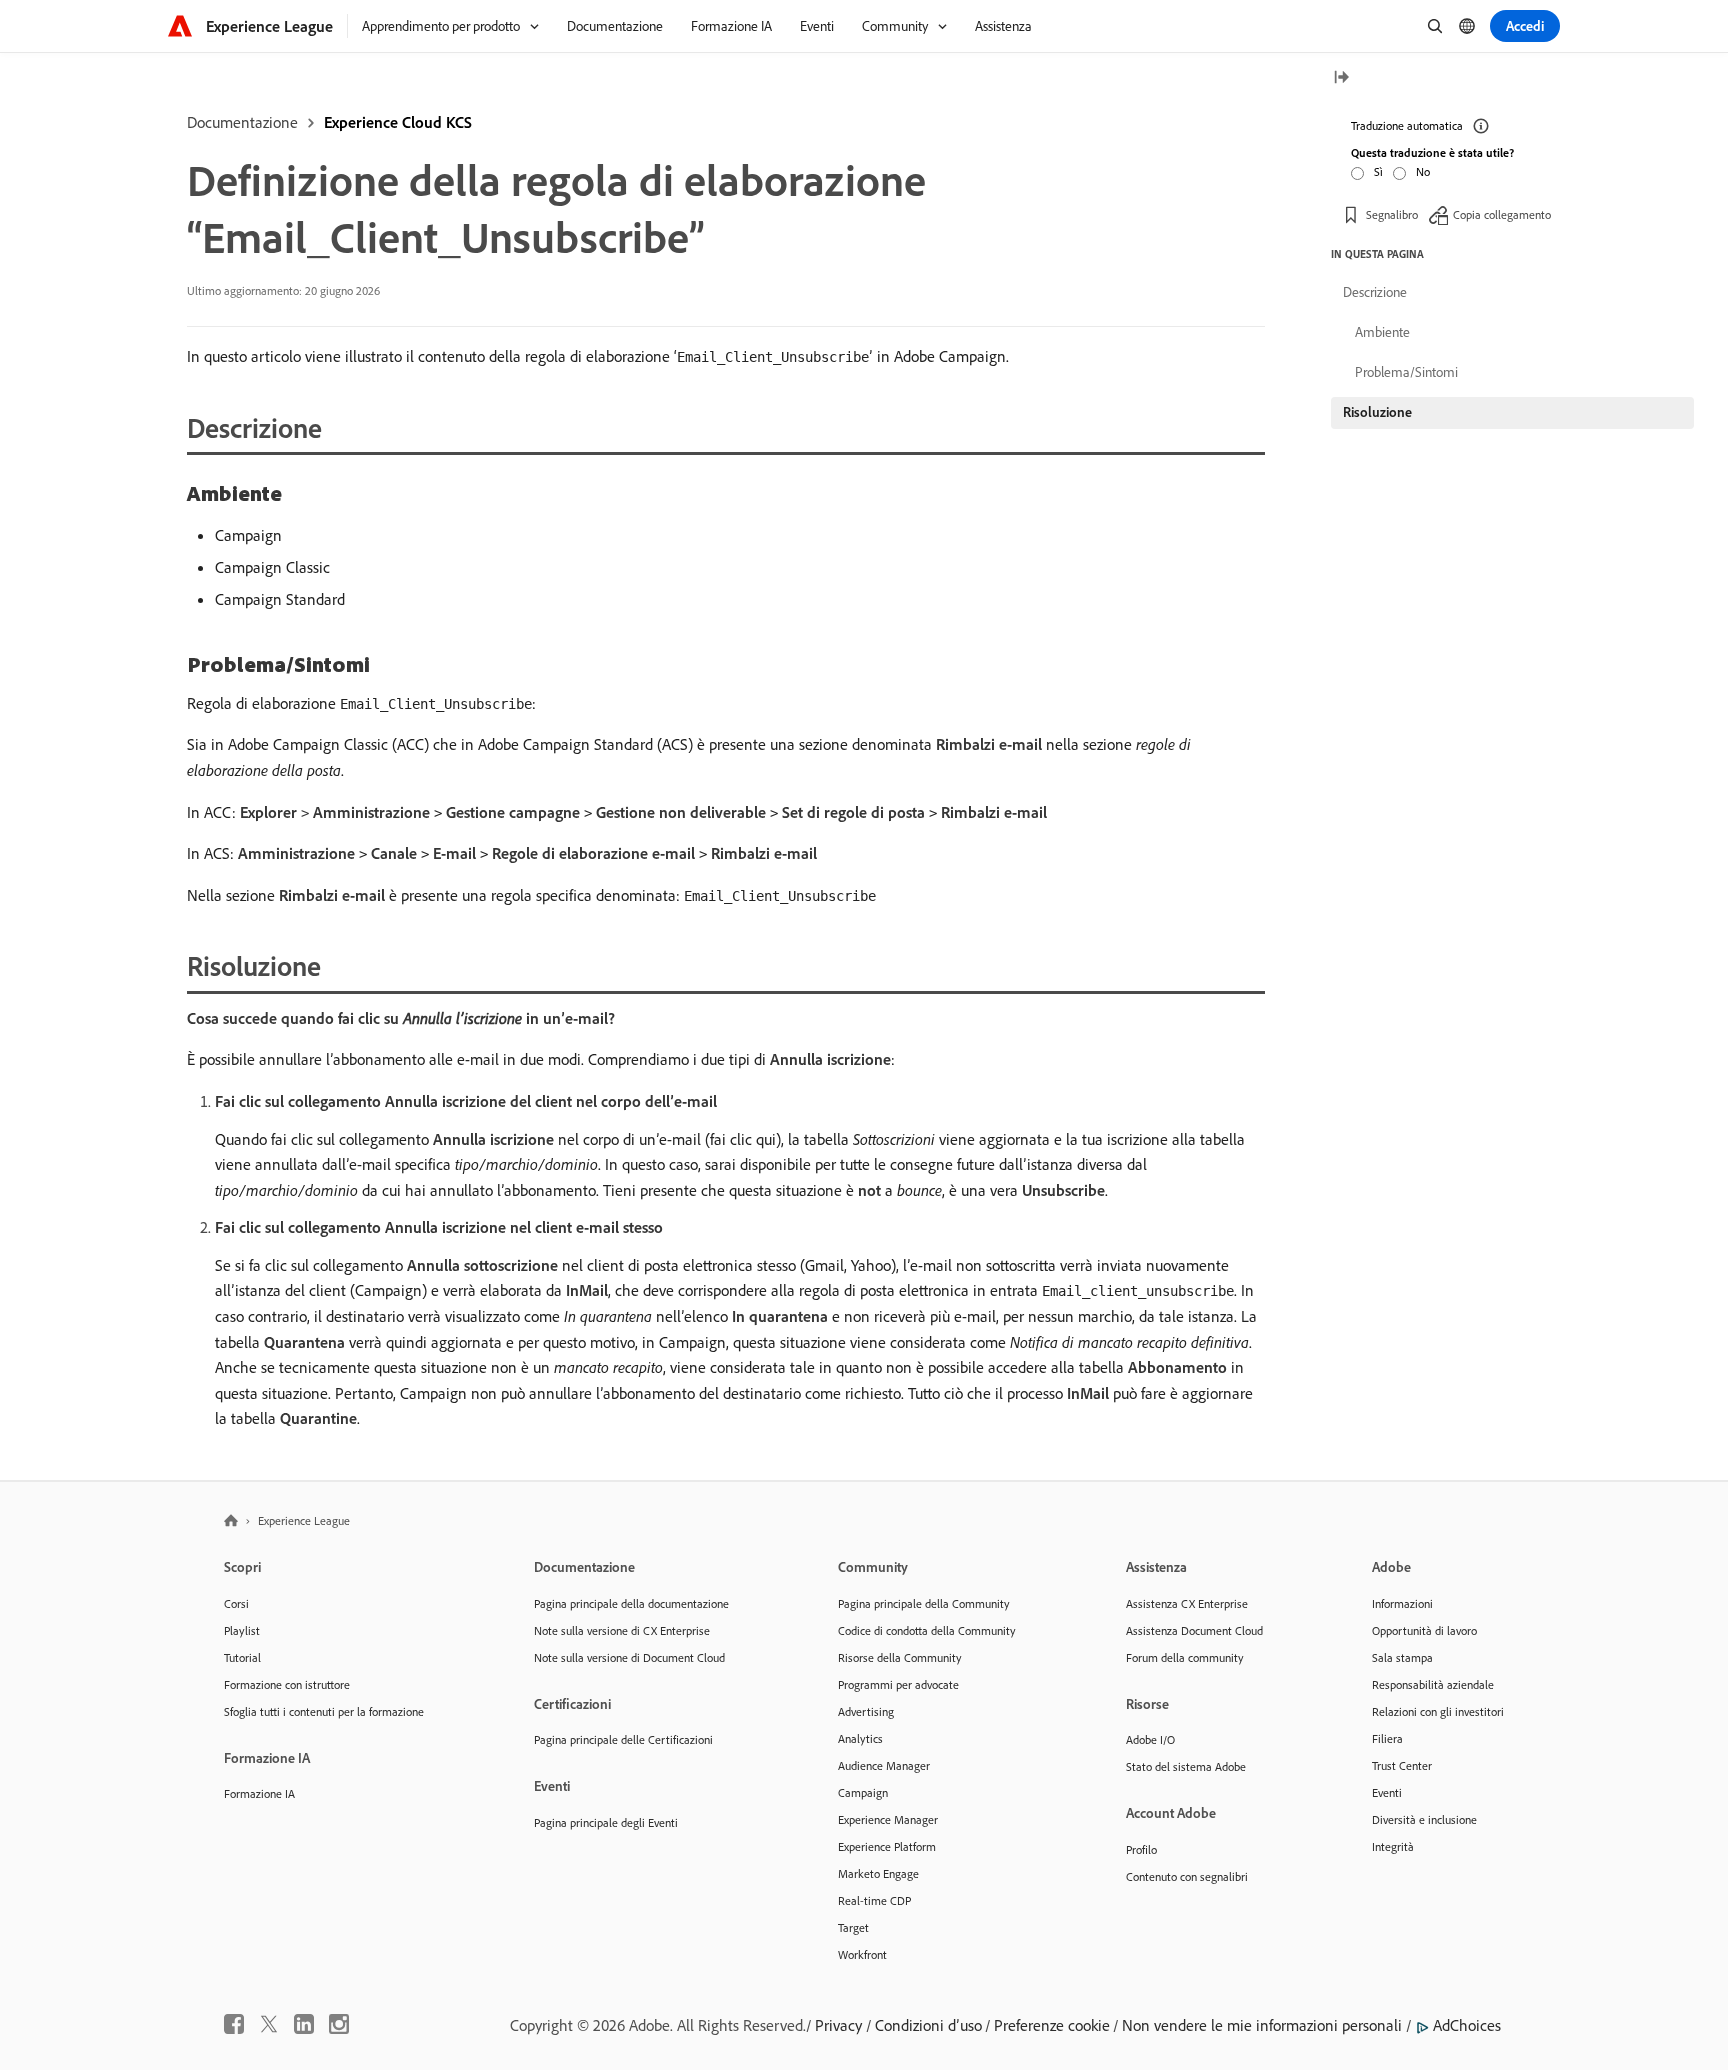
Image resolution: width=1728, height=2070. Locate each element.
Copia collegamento (1502, 214)
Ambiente (1382, 332)
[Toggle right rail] (1341, 78)
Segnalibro (1392, 214)
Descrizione (1375, 292)
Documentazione (242, 122)
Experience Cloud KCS (398, 122)
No (1423, 171)
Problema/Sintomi (1406, 372)
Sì (1378, 171)
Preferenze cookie (1052, 2025)
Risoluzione (1377, 412)
